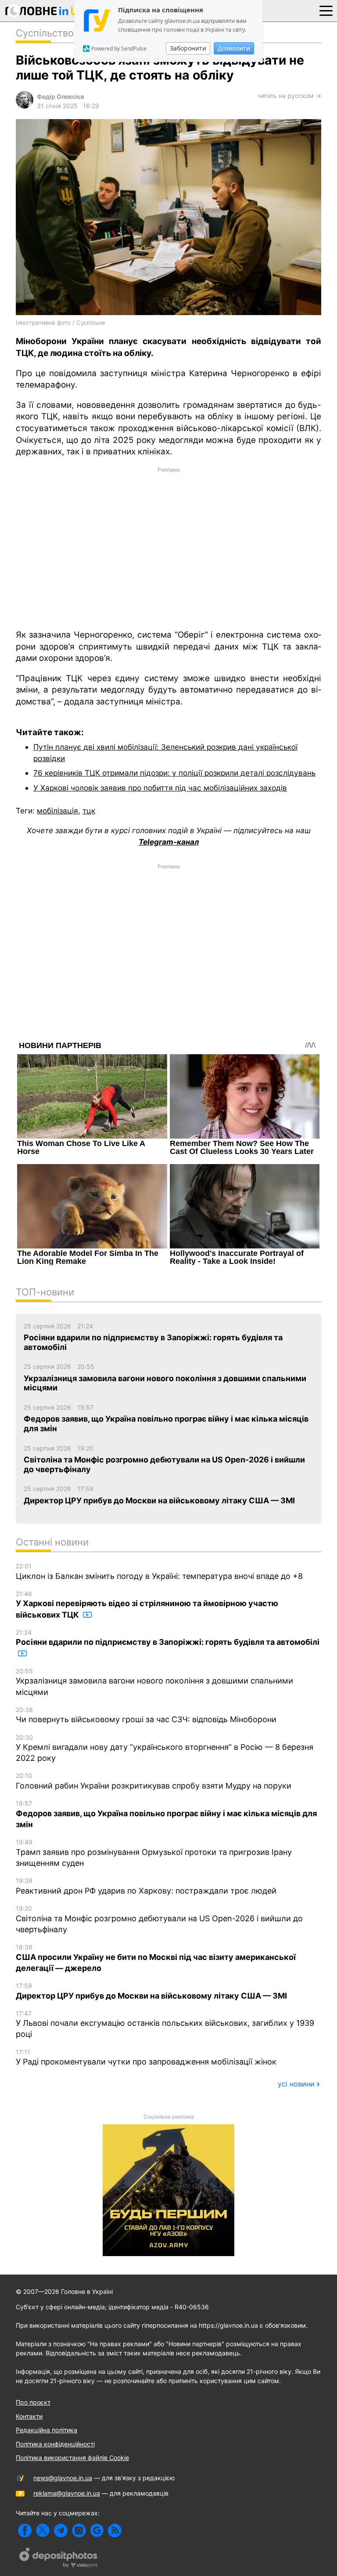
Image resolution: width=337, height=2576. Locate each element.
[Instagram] (79, 2531)
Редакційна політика (47, 2430)
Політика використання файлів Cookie (72, 2458)
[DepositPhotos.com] (59, 2559)
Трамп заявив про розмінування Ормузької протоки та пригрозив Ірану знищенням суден (154, 1853)
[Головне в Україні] (46, 13)
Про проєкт (33, 2402)
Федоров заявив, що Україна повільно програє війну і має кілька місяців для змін (166, 1814)
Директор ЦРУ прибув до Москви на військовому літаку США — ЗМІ (151, 1991)
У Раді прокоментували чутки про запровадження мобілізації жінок (146, 2057)
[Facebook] (25, 2531)
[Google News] (97, 2531)
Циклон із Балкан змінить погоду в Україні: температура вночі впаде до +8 (159, 1571)
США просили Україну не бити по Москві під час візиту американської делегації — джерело (156, 1958)
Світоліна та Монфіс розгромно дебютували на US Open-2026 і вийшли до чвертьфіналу (159, 1919)
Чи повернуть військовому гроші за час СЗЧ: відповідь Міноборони (146, 1715)
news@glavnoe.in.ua (63, 2478)
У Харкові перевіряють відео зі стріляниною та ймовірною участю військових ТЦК (147, 1605)
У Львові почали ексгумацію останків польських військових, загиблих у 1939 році (165, 2024)
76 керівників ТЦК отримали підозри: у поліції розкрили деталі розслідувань (174, 773)
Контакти (29, 2416)
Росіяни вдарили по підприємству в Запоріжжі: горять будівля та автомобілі (168, 1638)
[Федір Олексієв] (25, 106)
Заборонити (188, 48)
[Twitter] (43, 2531)
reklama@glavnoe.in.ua (67, 2493)
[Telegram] (61, 2531)
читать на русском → (289, 96)
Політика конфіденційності (55, 2444)
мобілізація (57, 811)
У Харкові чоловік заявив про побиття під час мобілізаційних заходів (160, 788)
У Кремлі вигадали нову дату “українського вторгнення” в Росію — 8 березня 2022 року (165, 1748)
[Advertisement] (168, 548)
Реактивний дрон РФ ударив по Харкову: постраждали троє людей (146, 1886)
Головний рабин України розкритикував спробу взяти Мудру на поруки (154, 1781)
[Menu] (326, 10)
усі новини (296, 2084)
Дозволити (234, 48)
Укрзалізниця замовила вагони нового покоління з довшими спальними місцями (154, 1682)
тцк (89, 811)
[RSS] (115, 2531)
